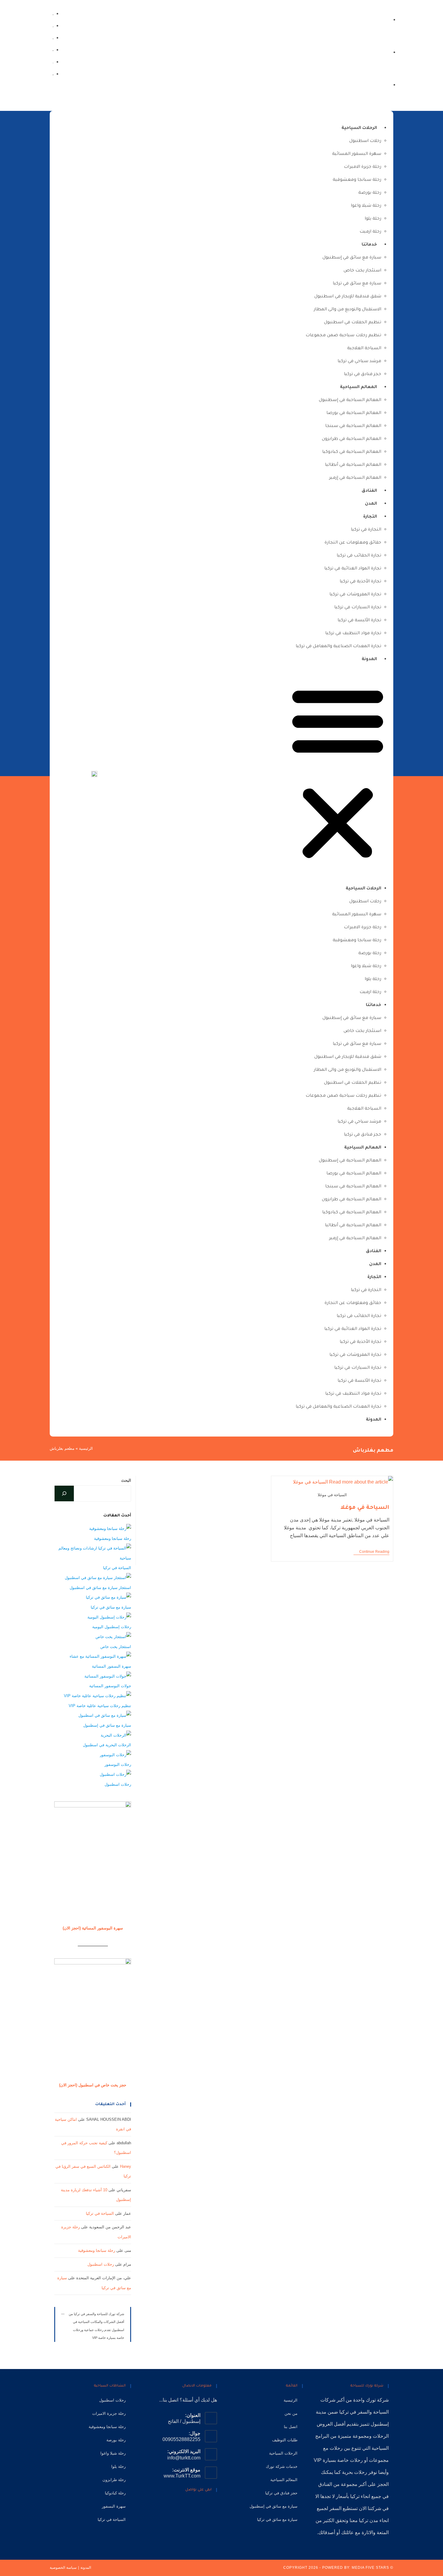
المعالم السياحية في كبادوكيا (352, 452)
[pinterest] (53, 50)
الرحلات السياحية (359, 128)
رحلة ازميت (370, 232)
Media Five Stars (370, 2568)
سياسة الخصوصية (63, 2568)
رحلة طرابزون (114, 2480)
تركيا (344, 2412)
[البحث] (64, 1493)
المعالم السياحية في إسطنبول (350, 400)
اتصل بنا (291, 2427)
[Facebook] (53, 74)
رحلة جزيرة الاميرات (363, 167)
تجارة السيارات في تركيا (358, 608)
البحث (126, 1480)
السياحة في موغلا (365, 1508)
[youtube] (53, 38)
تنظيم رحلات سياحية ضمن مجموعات (343, 336)
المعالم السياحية (358, 387)
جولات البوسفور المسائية (110, 1686)
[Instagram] (53, 62)
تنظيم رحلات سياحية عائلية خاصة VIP (100, 1706)
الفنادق (369, 491)
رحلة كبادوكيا (115, 2493)
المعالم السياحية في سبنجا (353, 426)
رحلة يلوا (373, 219)
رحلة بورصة (370, 193)
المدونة (369, 660)
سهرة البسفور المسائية (357, 154)
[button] (338, 774)
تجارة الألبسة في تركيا (359, 621)
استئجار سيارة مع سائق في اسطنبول (100, 1588)
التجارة (370, 517)
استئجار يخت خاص (362, 271)
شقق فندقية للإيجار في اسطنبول (348, 297)
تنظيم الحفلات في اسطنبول (353, 323)
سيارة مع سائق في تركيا (357, 284)
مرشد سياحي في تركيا (359, 362)
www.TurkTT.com (182, 2476)
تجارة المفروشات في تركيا (355, 595)
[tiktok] (53, 25)
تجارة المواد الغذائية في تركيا (353, 569)
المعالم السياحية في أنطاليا (353, 465)
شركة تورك (377, 2400)
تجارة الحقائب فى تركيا (359, 556)
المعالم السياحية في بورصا (354, 413)
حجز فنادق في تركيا (363, 374)
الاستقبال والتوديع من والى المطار (347, 310)
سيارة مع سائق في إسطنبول (352, 258)
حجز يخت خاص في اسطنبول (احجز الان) (93, 2085)
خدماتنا (369, 245)
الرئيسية (86, 1448)
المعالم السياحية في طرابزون (352, 439)
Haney (126, 2166)
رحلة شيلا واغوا (366, 206)
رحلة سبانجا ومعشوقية (357, 180)
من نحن (291, 2413)
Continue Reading (371, 1552)
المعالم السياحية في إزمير (355, 478)
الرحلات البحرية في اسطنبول (107, 1745)
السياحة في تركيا (117, 1568)
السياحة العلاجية (364, 349)
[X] (212, 2507)
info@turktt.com (184, 2458)
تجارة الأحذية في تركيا (360, 582)
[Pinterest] (184, 2507)
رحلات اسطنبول (365, 141)
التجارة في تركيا (366, 530)
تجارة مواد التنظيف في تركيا (353, 634)
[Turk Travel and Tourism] (94, 774)
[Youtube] (175, 2507)
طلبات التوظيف (285, 2440)
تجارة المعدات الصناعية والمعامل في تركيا (338, 647)
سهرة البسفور (114, 2506)
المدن (371, 504)
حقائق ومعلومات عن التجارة (353, 543)
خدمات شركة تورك (282, 2466)
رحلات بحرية (355, 2472)
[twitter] (53, 13)
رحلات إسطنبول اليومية (112, 1627)
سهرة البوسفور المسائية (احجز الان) (93, 1928)
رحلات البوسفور (118, 1764)
